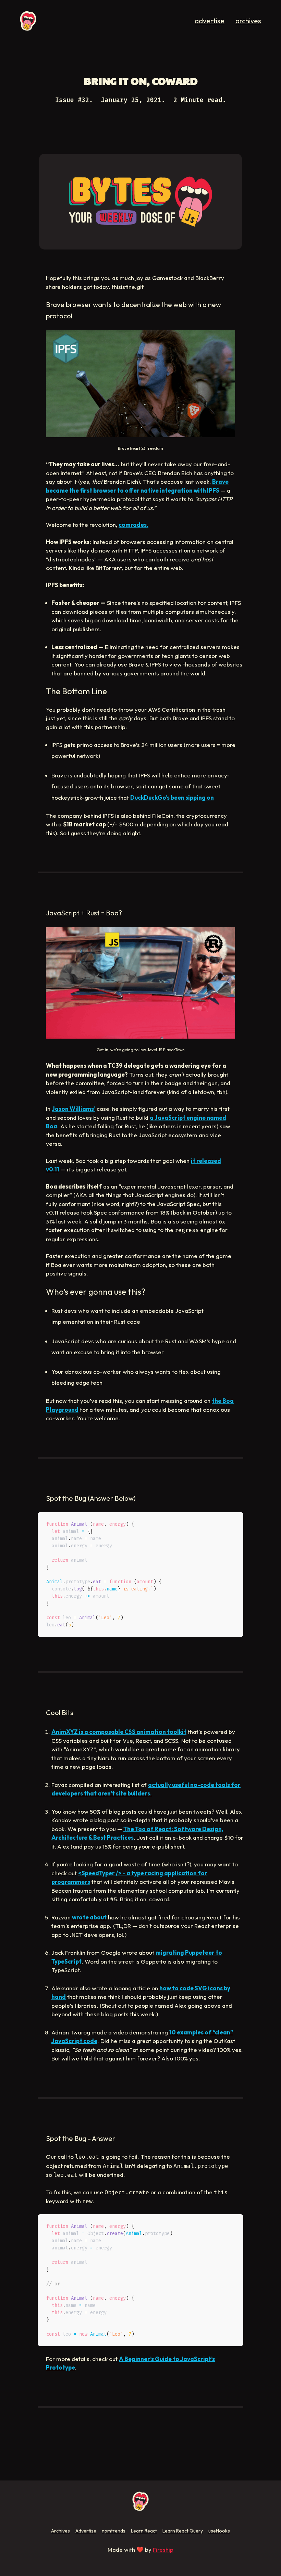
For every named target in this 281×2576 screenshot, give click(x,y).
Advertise (86, 2531)
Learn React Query (183, 2531)
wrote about (89, 1917)
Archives (60, 2531)
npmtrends (114, 2531)
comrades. (133, 525)
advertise (210, 21)
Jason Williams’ (74, 1109)
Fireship (163, 2549)
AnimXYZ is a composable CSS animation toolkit (119, 1732)
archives (248, 21)
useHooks (219, 2531)
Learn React (144, 2531)
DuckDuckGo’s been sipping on (172, 797)
